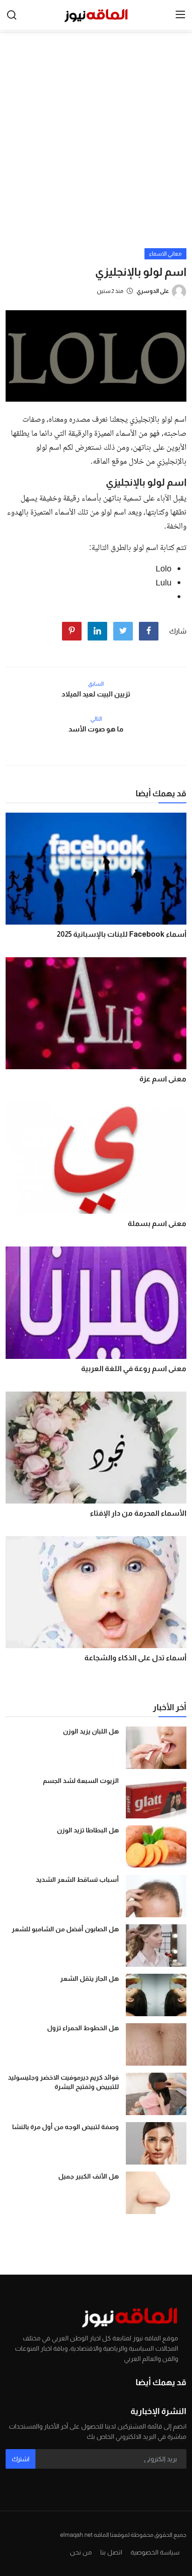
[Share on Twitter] (123, 631)
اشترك (21, 2459)
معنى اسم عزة (163, 1079)
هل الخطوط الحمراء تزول (83, 2028)
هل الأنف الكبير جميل (89, 2176)
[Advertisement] (96, 147)
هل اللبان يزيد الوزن (91, 1731)
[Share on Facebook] (149, 631)
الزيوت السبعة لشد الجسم (81, 1781)
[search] (12, 15)
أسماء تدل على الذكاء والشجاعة (135, 1658)
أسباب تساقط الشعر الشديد (77, 1880)
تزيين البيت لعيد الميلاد (96, 694)
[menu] (180, 15)
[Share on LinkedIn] (97, 631)
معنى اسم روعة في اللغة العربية (134, 1368)
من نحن (81, 2552)
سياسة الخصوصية (155, 2552)
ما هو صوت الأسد (96, 729)
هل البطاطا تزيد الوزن (88, 1830)
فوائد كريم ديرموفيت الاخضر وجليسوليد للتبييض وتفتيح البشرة (63, 2082)
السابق (96, 684)
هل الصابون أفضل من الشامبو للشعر (65, 1929)
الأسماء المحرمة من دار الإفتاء (138, 1513)
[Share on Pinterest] (72, 631)
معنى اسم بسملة (157, 1223)
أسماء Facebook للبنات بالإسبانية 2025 (122, 934)
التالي (96, 719)
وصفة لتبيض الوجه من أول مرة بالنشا (65, 2127)
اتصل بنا (111, 2552)
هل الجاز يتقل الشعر (89, 1978)
